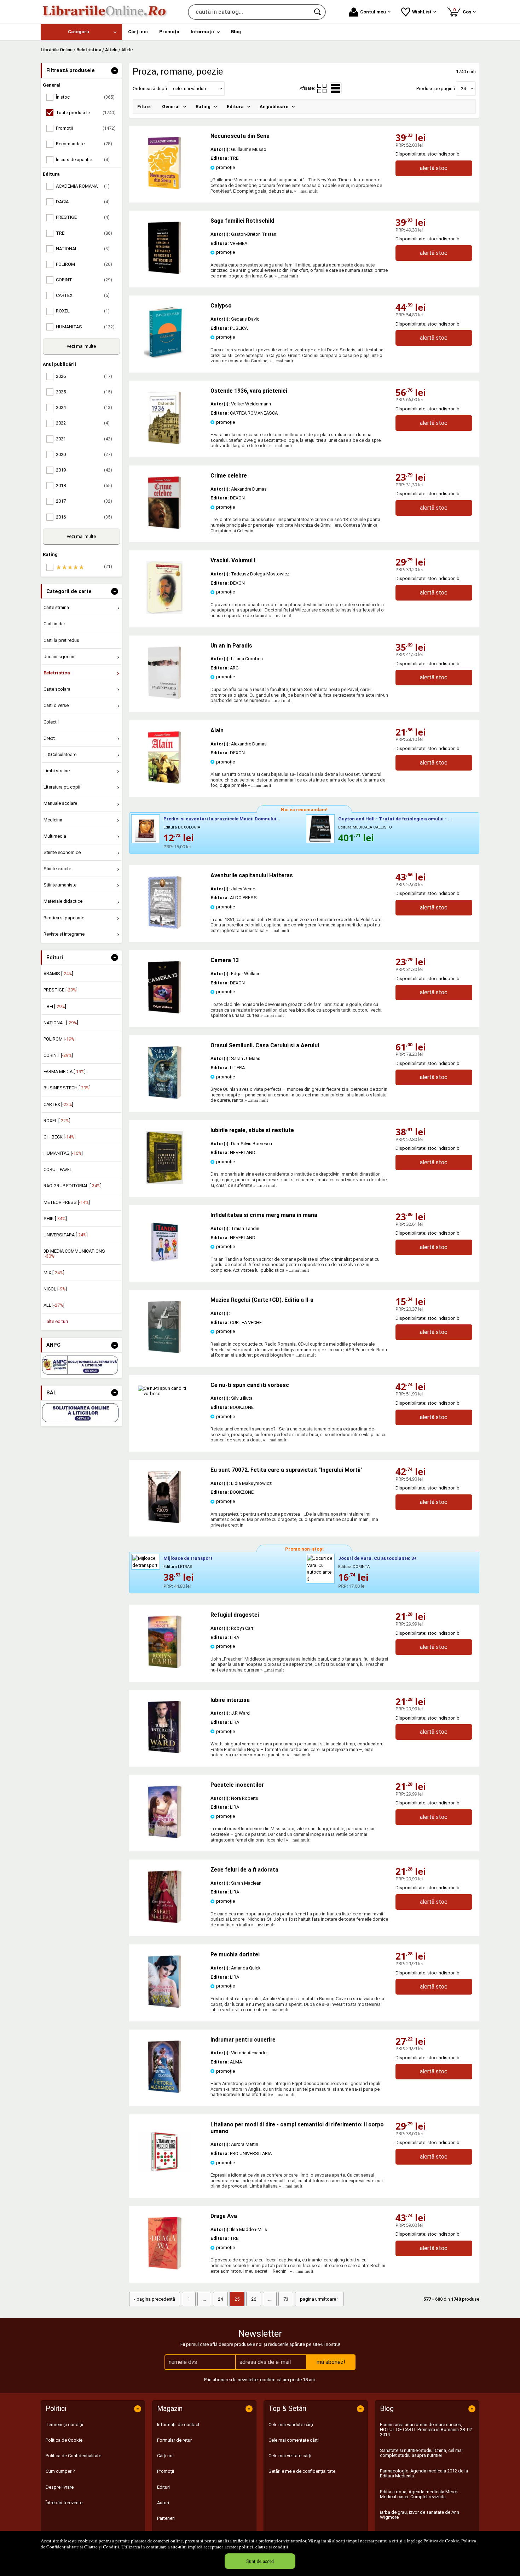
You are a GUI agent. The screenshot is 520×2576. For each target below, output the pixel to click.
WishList (422, 12)
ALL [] (54, 1305)
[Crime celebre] (164, 528)
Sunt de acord (260, 2561)
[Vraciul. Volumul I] (164, 612)
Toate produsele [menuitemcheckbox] (86, 113)
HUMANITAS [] (63, 1153)
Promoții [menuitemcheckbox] (86, 128)
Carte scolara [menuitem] (57, 689)
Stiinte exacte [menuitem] (57, 869)
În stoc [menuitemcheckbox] (85, 97)
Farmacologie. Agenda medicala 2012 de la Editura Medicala (424, 2473)
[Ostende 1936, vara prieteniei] (164, 443)
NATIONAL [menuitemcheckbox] (83, 249)
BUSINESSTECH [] (67, 1088)
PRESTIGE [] (60, 990)
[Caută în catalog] (318, 12)
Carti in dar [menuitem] (54, 624)
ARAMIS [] (58, 974)
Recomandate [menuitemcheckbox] (84, 144)
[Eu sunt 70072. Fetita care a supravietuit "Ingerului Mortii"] (164, 1522)
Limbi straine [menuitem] (57, 771)
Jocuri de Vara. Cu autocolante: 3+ (377, 1558)
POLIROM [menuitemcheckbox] (84, 264)
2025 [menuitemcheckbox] (84, 392)
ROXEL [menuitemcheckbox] (83, 311)
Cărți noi (165, 2456)
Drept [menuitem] (49, 738)
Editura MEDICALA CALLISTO (365, 827)
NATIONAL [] (61, 1023)
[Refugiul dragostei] (164, 1667)
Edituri (163, 2487)
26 (254, 2299)
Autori (163, 2503)
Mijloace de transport (188, 1558)
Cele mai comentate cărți (294, 2440)
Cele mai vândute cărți (291, 2425)
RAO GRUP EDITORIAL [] (73, 1186)
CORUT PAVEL (58, 1169)
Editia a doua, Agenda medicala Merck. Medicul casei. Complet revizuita (420, 2494)
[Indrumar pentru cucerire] (164, 2092)
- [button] (115, 71)
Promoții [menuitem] (169, 32)
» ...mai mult (305, 191)
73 (286, 2299)
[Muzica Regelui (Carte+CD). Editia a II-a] (164, 1352)
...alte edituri (56, 1321)
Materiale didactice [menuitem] (63, 901)
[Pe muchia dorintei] (164, 2006)
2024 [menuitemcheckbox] (84, 407)
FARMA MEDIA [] (65, 1072)
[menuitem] (81, 32)
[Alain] (164, 782)
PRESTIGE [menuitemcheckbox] (83, 217)
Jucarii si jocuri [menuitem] (59, 657)
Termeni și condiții (64, 2425)
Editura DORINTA (354, 1567)
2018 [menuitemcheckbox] (84, 485)
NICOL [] (55, 1289)
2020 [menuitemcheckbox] (84, 454)
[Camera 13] (164, 1012)
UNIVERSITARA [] (66, 1235)
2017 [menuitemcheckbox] (84, 501)
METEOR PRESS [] (67, 1202)
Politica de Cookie (441, 2541)
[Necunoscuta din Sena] (164, 188)
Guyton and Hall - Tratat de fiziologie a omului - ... (395, 819)
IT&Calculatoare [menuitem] (60, 754)
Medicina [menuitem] (53, 820)
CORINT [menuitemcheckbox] (84, 280)
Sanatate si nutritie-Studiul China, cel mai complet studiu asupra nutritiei (421, 2453)
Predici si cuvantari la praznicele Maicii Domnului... (222, 819)
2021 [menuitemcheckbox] (84, 439)
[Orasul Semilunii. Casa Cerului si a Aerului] (164, 1097)
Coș (463, 11)
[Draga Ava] (164, 2268)
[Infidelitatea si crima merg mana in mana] (164, 1267)
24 (220, 2299)
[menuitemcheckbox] (83, 567)
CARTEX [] (58, 1104)
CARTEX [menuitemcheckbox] (83, 295)
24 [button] (463, 89)
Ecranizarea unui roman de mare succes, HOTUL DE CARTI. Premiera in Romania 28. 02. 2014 (426, 2430)
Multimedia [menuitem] (55, 836)
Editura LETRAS (178, 1567)
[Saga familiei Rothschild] (164, 273)
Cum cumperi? (60, 2471)
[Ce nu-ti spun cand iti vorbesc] (170, 1394)
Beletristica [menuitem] (57, 673)
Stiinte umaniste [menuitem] (60, 885)
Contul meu (373, 12)
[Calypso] (164, 358)
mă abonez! (331, 2362)
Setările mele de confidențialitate (302, 2471)
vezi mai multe (81, 346)
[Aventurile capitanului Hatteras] (164, 927)
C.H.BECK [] (60, 1137)
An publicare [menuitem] (274, 107)
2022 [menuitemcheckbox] (83, 423)
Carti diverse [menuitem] (56, 705)
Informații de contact (178, 2425)
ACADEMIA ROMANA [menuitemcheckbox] (83, 186)
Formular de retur (174, 2440)
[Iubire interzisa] (164, 1752)
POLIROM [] (60, 1039)
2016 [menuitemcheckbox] (84, 517)
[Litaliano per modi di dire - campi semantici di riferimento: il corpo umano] (164, 2176)
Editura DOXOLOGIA (182, 827)
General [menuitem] (171, 107)
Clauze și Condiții (102, 2547)
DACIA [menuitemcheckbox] (83, 202)
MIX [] (54, 1273)
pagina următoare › (319, 2299)
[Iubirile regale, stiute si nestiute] (164, 1182)
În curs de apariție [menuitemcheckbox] (83, 160)
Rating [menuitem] (203, 107)
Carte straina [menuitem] (56, 607)
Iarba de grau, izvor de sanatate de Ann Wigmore (420, 2515)
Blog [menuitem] (236, 32)
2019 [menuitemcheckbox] (84, 470)
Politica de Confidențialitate (73, 2456)
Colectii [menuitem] (51, 722)
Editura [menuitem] (235, 107)
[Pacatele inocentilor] (164, 1837)
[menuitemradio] (322, 88)
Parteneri (166, 2518)
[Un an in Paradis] (164, 698)
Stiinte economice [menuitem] (62, 852)
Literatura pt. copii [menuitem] (62, 787)
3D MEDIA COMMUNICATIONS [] (74, 1254)
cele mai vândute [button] (190, 89)
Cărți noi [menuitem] (138, 32)
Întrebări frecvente (64, 2503)
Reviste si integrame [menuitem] (64, 934)
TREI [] (55, 1006)
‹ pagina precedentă (155, 2299)
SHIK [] (55, 1219)
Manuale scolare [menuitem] (60, 803)
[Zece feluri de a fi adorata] (164, 1922)
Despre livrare (60, 2487)
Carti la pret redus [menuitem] (61, 640)
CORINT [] (58, 1055)
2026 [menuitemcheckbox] (84, 376)
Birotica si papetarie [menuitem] (64, 918)
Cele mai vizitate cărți (290, 2456)
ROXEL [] (57, 1121)
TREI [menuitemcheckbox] (84, 233)
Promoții (166, 2471)
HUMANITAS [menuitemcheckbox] (85, 327)
